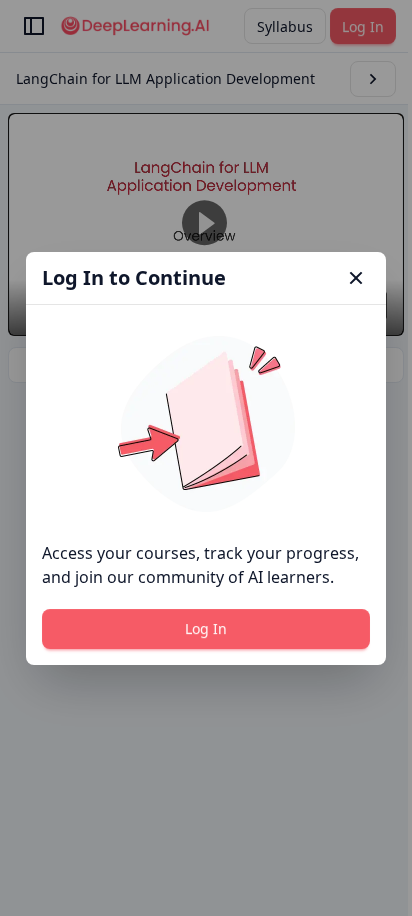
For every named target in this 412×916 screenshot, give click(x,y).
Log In (206, 628)
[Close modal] (356, 278)
